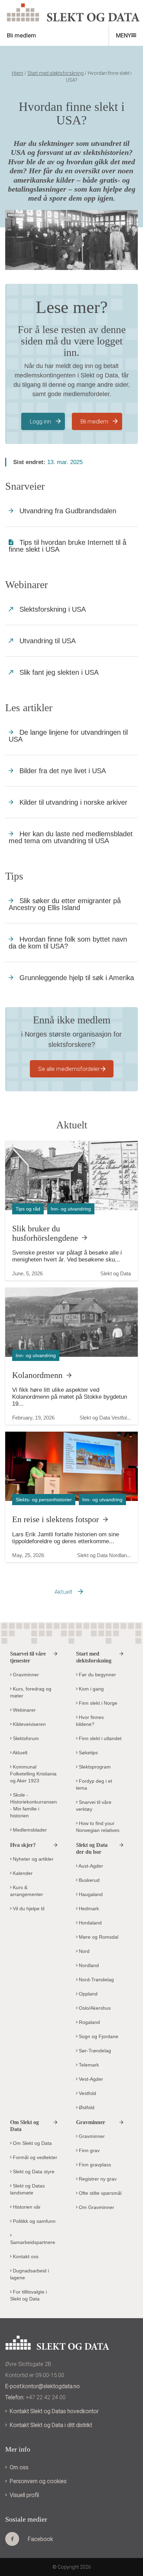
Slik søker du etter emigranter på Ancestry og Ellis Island (65, 904)
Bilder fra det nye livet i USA (63, 771)
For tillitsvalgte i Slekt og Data (28, 2295)
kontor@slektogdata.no (51, 2386)
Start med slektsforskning (56, 73)
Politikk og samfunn (33, 2221)
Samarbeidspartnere (33, 2242)
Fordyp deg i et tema (94, 1784)
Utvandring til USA (48, 641)
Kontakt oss (25, 2256)
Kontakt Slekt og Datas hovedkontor (54, 2411)
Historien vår (26, 2207)
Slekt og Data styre (33, 2172)
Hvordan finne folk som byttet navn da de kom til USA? (68, 943)
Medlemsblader (29, 1830)
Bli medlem (94, 421)
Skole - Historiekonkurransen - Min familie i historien (33, 1805)
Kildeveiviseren (29, 1724)
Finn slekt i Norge (97, 1703)
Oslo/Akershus (94, 2008)
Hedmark (88, 1909)
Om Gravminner (96, 2207)
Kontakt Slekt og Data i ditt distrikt (51, 2425)
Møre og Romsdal (98, 1937)
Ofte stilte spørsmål (99, 2193)
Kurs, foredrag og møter (31, 1692)
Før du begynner (97, 1675)
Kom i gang (91, 1689)
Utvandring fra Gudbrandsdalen (68, 511)
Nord (83, 1951)
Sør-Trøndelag (94, 2051)
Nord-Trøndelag (96, 1980)
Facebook (40, 2539)
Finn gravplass (94, 2165)
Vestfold (87, 2093)
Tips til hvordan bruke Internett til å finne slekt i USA (68, 546)
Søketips (88, 1753)
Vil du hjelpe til (28, 1909)
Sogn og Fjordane (98, 2036)
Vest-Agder (90, 2079)
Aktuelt (64, 1592)
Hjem (18, 73)
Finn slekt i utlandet (99, 1738)
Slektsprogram (94, 1767)
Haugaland (90, 1894)
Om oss (19, 2467)
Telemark (88, 2065)
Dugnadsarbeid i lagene (30, 2274)
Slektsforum (25, 1738)
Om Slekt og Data (32, 2143)
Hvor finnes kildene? (90, 1721)
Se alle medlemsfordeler (69, 1069)
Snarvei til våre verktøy (94, 1806)
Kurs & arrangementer (27, 1891)
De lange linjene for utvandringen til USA (68, 736)
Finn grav (89, 2150)
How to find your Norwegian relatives (98, 1827)
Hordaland (90, 1923)
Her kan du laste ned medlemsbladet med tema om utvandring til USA (71, 837)
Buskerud (89, 1880)
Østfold (86, 2107)
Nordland (88, 1965)
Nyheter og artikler (32, 1859)
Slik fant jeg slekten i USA (59, 672)
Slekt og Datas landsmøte (27, 2189)
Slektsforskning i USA (53, 609)
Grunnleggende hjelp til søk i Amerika (77, 978)
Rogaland (89, 2022)
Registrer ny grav (97, 2179)
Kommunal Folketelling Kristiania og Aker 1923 (33, 1774)
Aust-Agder (90, 1866)
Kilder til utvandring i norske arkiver (73, 802)
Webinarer (24, 1710)
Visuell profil (24, 2495)
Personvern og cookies (38, 2481)
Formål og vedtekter (34, 2157)
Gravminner (25, 1675)
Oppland (87, 1994)
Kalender (22, 1873)
